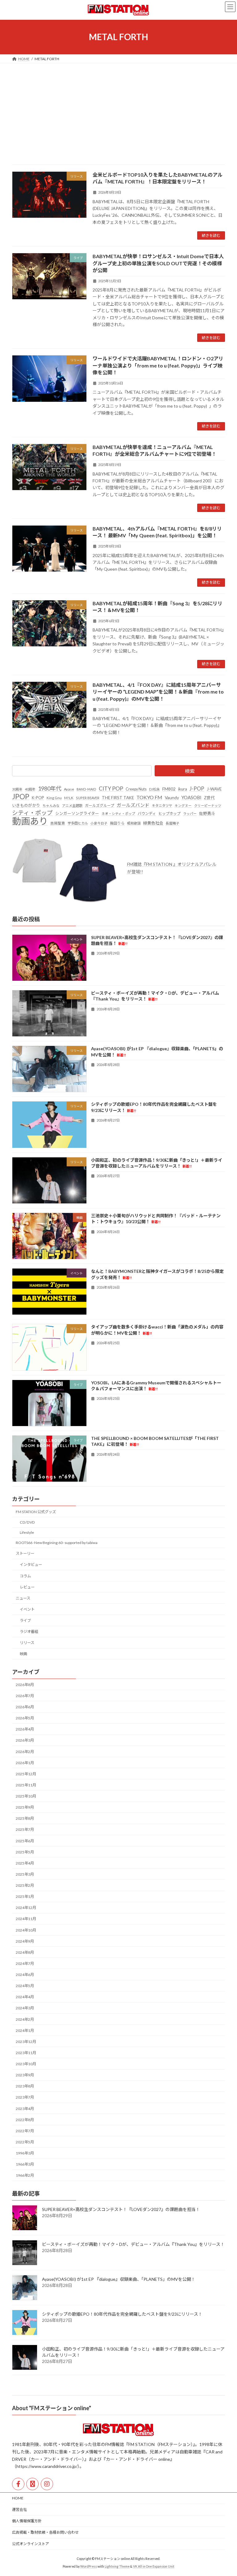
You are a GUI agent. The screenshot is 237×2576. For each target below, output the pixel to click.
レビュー (27, 1587)
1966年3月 (25, 2164)
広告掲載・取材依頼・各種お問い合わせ (45, 2532)
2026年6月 (25, 1707)
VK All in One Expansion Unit (154, 2566)
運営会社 (19, 2509)
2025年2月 (25, 1885)
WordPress (89, 2566)
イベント (27, 1609)
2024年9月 (25, 1941)
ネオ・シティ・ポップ (118, 814)
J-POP (197, 789)
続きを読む (211, 235)
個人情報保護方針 (27, 2521)
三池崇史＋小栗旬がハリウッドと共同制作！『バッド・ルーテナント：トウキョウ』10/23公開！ (156, 1219)
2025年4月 (25, 1863)
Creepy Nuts (136, 789)
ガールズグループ (100, 806)
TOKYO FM (149, 797)
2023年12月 (26, 2042)
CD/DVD (27, 1522)
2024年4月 (25, 1997)
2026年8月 (25, 1685)
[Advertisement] (118, 110)
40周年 (30, 789)
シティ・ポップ (32, 813)
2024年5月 (25, 1986)
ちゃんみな (51, 806)
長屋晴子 (173, 823)
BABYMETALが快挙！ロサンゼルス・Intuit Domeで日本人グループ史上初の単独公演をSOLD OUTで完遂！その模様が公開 (158, 263)
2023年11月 (26, 2053)
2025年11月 (26, 1785)
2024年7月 (25, 1963)
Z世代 (209, 798)
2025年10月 (26, 1796)
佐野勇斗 (207, 813)
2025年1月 (25, 1896)
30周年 (17, 789)
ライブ (25, 1620)
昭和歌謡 (134, 823)
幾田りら (117, 823)
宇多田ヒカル (78, 823)
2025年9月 (25, 1807)
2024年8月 (25, 1952)
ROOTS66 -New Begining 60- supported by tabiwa (57, 1543)
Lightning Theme (117, 2566)
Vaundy (172, 797)
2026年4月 (25, 1729)
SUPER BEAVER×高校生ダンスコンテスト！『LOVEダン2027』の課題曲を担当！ (121, 2209)
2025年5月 (25, 1852)
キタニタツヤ (162, 806)
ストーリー (25, 1553)
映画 (23, 1654)
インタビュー (31, 1565)
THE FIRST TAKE (118, 798)
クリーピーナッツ (208, 806)
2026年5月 (25, 1718)
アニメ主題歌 (72, 806)
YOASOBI (191, 797)
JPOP (21, 797)
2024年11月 (26, 1919)
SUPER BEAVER (88, 798)
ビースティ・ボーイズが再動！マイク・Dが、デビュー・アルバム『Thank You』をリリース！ (155, 996)
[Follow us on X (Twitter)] (32, 2484)
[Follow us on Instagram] (47, 2484)
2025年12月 (26, 1774)
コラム (25, 1576)
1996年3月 (25, 2153)
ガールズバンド (133, 805)
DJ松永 (154, 789)
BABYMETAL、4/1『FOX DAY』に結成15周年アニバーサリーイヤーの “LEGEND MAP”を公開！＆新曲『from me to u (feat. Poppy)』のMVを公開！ (158, 692)
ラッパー (190, 814)
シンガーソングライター (77, 813)
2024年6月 (25, 1975)
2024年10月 (26, 1930)
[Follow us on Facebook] (18, 2484)
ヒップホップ (169, 814)
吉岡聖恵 (58, 823)
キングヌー (183, 806)
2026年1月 (25, 1763)
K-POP (38, 798)
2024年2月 (25, 2019)
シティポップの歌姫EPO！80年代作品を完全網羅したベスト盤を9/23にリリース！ (122, 2314)
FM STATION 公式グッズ (36, 1512)
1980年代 (50, 788)
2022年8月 (25, 2120)
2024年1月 (25, 2031)
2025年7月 (25, 1829)
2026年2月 (25, 1752)
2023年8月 (25, 2086)
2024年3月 (25, 2008)
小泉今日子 (99, 823)
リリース (27, 1643)
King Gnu (54, 798)
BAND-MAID (86, 789)
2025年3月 (25, 1874)
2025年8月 (25, 1818)
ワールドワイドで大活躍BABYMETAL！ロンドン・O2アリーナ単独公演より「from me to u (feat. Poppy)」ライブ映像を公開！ (158, 365)
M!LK (69, 798)
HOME (18, 2498)
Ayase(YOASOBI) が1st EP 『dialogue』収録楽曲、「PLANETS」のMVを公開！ (119, 2279)
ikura (183, 789)
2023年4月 (25, 2109)
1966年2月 (25, 2175)
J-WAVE (214, 789)
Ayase (69, 789)
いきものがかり (26, 805)
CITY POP (111, 789)
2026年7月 (25, 1696)
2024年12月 (26, 1908)
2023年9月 (25, 2075)
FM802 (169, 789)
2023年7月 (25, 2097)
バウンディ (147, 814)
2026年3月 (25, 1740)
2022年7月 (25, 2131)
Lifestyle (27, 1532)
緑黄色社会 (153, 823)
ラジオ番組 (29, 1632)
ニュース (23, 1598)
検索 (190, 771)
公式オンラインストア (31, 2544)
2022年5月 (25, 2142)
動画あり (30, 821)
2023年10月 (26, 2064)
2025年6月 (25, 1841)
